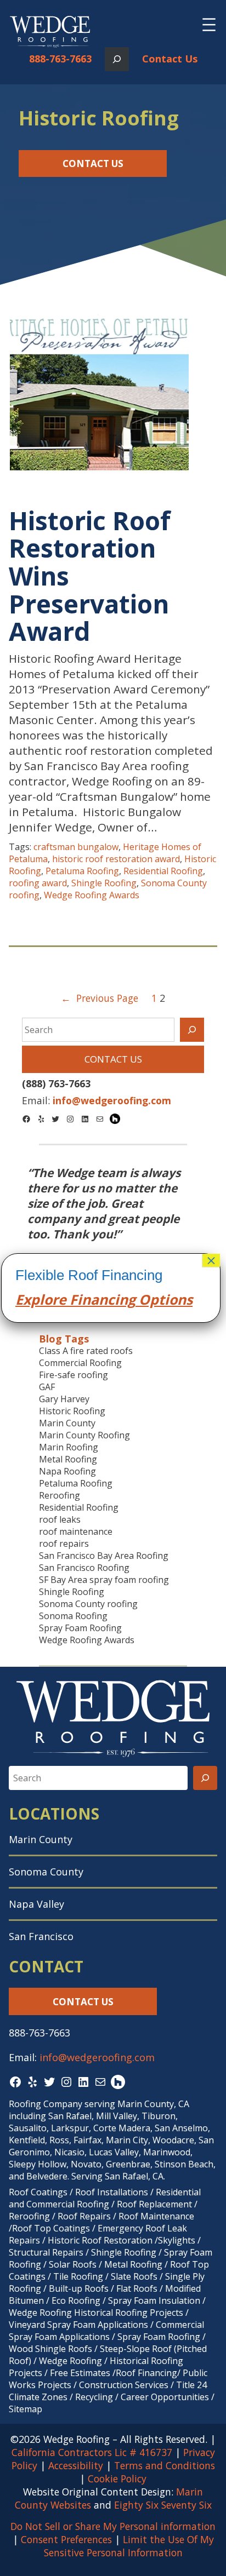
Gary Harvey (64, 1399)
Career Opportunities (165, 2397)
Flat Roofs (137, 2288)
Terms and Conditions (165, 2465)
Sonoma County (46, 1872)
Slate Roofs (134, 2276)
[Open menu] (209, 25)
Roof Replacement (154, 2204)
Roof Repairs (84, 2216)
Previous (12, 1222)
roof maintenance (76, 1531)
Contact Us (170, 59)
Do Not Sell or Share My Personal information (113, 2526)
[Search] (192, 1030)
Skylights (177, 2240)
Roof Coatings (38, 2192)
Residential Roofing (163, 871)
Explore (41, 1299)
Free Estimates (80, 2373)
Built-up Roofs (79, 2288)
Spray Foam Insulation (154, 2300)
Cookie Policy (117, 2479)
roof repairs (64, 1544)
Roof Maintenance (156, 2216)
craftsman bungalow (76, 847)
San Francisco (41, 1936)
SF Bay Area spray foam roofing (104, 1580)
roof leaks (60, 1519)
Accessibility (76, 2465)
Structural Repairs (46, 2252)
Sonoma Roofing (73, 1616)
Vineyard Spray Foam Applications (78, 2325)
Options (164, 1299)
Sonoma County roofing (88, 1604)
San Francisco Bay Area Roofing (104, 1556)
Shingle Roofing (104, 883)
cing (122, 1299)
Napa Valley (36, 1904)
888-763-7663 (60, 59)
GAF (47, 1387)
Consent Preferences (66, 2539)
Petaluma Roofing (82, 871)
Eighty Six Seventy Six (163, 2505)
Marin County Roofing (84, 1435)
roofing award (38, 883)
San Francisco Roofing (84, 1568)
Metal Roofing (68, 1459)
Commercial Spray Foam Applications (106, 2331)
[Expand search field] (117, 59)
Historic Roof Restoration (100, 2240)
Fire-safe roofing (74, 1375)
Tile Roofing (78, 2276)
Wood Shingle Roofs (50, 2349)
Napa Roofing (67, 1471)
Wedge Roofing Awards (92, 895)
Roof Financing (146, 2373)
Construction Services (124, 2385)
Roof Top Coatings (51, 2228)
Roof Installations (112, 2192)
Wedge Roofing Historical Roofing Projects (96, 2313)
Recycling (94, 2397)
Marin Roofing (69, 1447)
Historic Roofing (72, 1411)
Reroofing (60, 1495)
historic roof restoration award (116, 859)
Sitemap (26, 2409)
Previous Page (100, 998)
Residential (178, 2192)
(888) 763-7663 (56, 1083)
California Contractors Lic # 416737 (92, 2452)
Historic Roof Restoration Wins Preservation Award (90, 576)
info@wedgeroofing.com (97, 2057)
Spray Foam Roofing (80, 1628)
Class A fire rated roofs (86, 1351)
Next (214, 1222)
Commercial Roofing (80, 1363)
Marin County (67, 1423)
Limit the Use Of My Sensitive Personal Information (129, 2546)
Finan (87, 1299)
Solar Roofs (74, 2264)
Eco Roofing (76, 2300)
